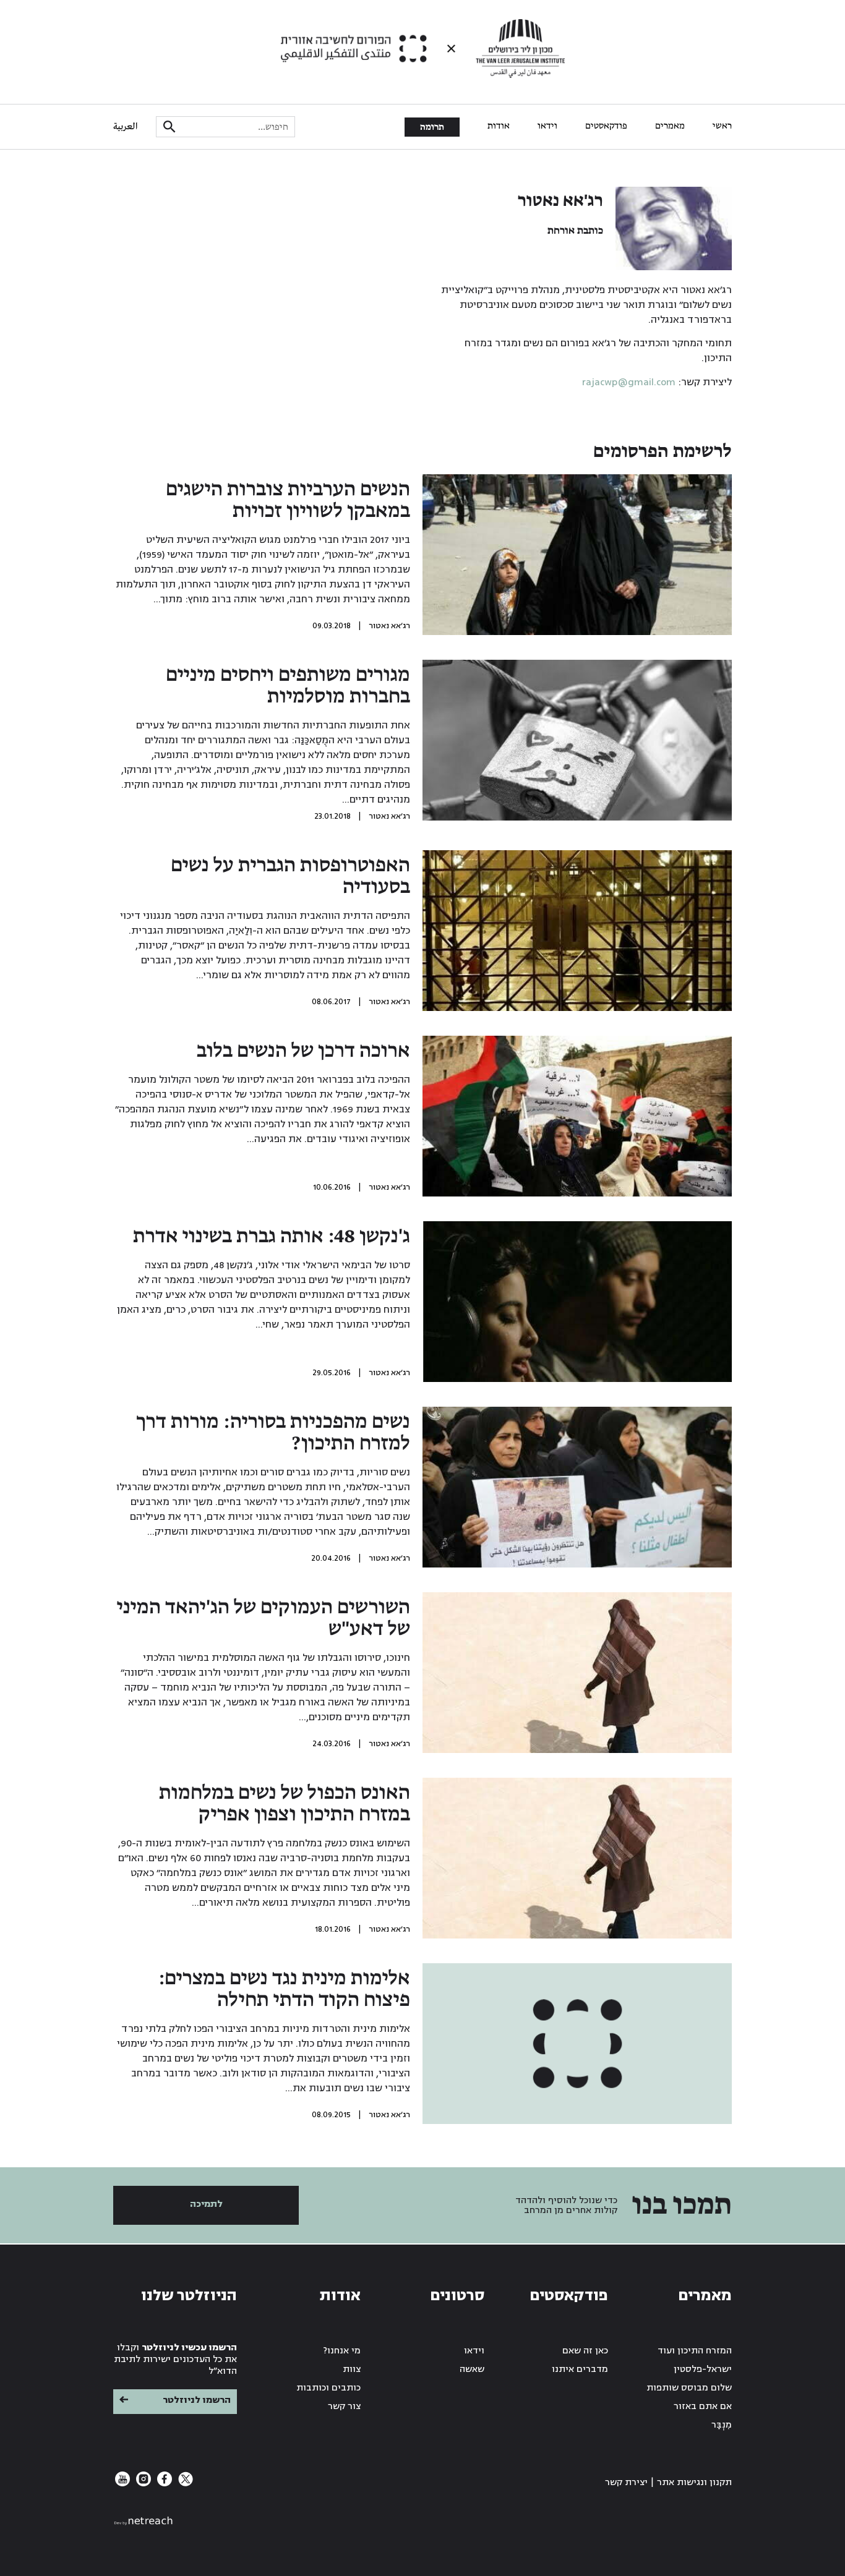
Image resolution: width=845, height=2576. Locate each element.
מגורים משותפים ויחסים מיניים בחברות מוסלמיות (288, 686)
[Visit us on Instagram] (142, 2484)
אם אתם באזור (703, 2406)
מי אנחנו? (342, 2351)
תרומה (432, 127)
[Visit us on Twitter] (184, 2484)
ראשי (722, 126)
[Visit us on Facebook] (163, 2484)
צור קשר (344, 2406)
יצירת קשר (626, 2482)
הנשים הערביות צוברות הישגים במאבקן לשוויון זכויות (288, 501)
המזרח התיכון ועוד (695, 2351)
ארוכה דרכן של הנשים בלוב (303, 1051)
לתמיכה (206, 2204)
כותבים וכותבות (328, 2388)
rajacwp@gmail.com (629, 382)
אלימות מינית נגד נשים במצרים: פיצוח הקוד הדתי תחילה (284, 1990)
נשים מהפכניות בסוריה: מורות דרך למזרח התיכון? (273, 1433)
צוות (352, 2369)
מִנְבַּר (722, 2425)
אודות (499, 126)
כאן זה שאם (585, 2351)
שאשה (472, 2369)
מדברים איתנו (580, 2369)
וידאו (547, 126)
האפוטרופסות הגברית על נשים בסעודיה (290, 876)
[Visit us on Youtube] (122, 2484)
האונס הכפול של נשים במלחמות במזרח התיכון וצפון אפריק (285, 1804)
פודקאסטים (606, 126)
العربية (125, 127)
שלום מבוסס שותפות (689, 2388)
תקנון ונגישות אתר (694, 2482)
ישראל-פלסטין (703, 2369)
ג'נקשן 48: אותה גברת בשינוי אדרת (272, 1237)
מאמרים (670, 126)
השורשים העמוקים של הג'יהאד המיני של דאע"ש (264, 1619)
